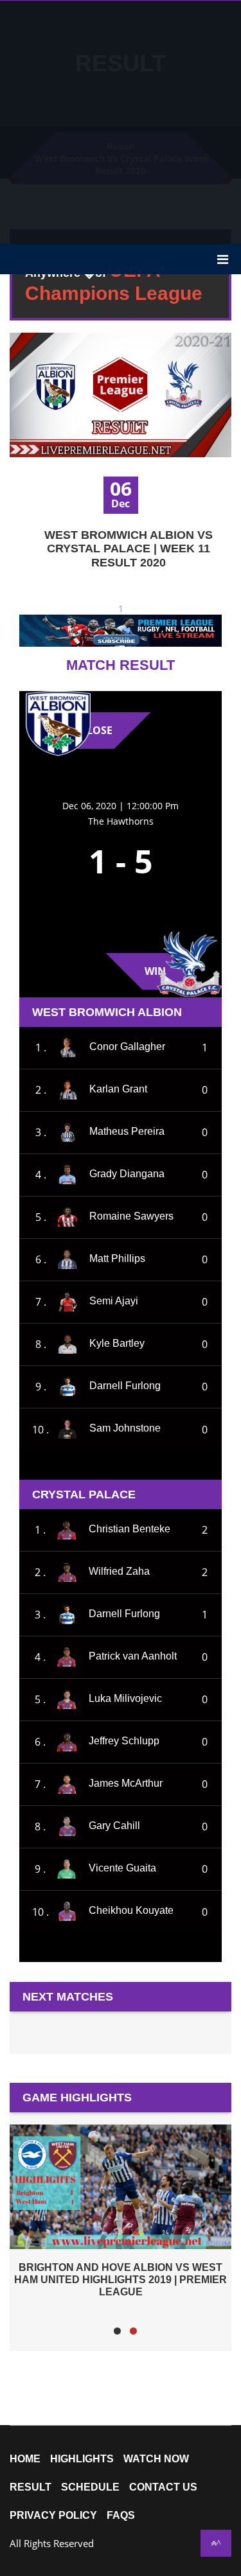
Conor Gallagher (127, 1047)
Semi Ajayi (114, 1301)
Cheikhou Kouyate (131, 1911)
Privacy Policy (53, 2516)
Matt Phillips (117, 1258)
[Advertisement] (121, 121)
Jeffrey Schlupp (124, 1741)
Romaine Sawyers (131, 1216)
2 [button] (133, 2331)
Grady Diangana (127, 1174)
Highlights (82, 2459)
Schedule (90, 2487)
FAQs (121, 2516)
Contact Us (163, 2487)
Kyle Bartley (117, 1343)
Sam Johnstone (125, 1429)
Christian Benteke (129, 1529)
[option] (121, 2211)
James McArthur (126, 1783)
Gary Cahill (114, 1826)
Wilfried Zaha (119, 1571)
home (25, 2459)
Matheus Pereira (127, 1131)
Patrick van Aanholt (133, 1656)
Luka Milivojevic (125, 1698)
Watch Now (156, 2459)
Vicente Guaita (122, 1868)
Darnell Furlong (125, 1386)
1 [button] (117, 2331)
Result (31, 2487)
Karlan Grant (118, 1089)
